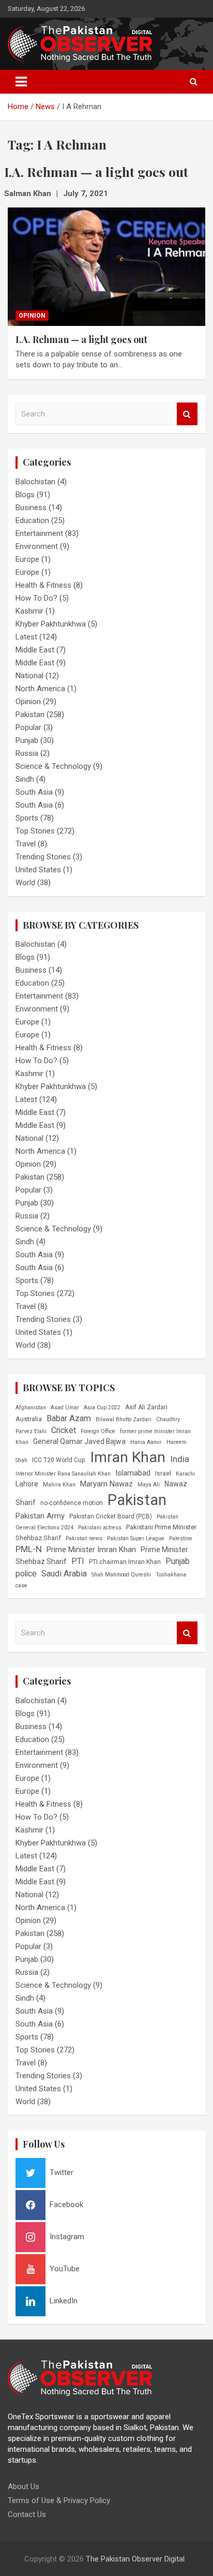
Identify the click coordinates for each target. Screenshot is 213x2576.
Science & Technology (53, 766)
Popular (28, 727)
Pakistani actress (100, 1528)
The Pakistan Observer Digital (135, 2559)
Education (32, 520)
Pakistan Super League (136, 1538)
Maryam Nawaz (106, 1484)
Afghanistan (31, 1408)
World (25, 883)
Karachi (185, 1474)
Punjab (27, 740)
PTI (78, 1561)
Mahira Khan (59, 1485)
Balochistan (35, 482)
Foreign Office (98, 1431)
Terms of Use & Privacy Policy (59, 2500)
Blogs (25, 495)
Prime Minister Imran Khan (91, 1550)
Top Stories (35, 831)
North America (40, 689)
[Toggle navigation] (21, 82)
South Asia (34, 792)
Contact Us (27, 2514)
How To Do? (36, 598)
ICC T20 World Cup (59, 1460)
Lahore (27, 1484)
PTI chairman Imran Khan (125, 1562)
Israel (163, 1473)
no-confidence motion (72, 1503)
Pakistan (30, 714)
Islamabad (133, 1473)
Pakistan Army (40, 1516)
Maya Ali (149, 1485)
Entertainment (39, 533)
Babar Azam (69, 1418)
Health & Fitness (43, 585)
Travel (26, 844)
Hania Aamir (146, 1442)
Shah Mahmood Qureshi (121, 1575)
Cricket (64, 1430)
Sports (27, 818)
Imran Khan (128, 1457)
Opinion (32, 316)
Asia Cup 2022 (102, 1408)
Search (187, 414)
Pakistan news (84, 1538)
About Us (24, 2486)
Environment (37, 546)
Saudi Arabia (64, 1574)
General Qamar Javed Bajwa (79, 1441)
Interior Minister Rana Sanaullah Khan (63, 1474)
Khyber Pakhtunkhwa (51, 624)
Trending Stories (43, 857)
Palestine (181, 1538)
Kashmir (29, 611)
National (29, 676)
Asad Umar (65, 1408)
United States (38, 870)
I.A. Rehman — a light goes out (81, 339)
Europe (27, 559)
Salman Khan (28, 193)
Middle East (35, 650)
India (180, 1459)
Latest (26, 637)
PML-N (29, 1549)
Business (31, 508)
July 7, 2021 (86, 193)
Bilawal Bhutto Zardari (124, 1419)
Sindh (25, 779)
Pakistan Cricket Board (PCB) (111, 1516)
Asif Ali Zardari (146, 1407)
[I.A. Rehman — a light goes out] (106, 267)
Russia (27, 753)
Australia (29, 1419)
